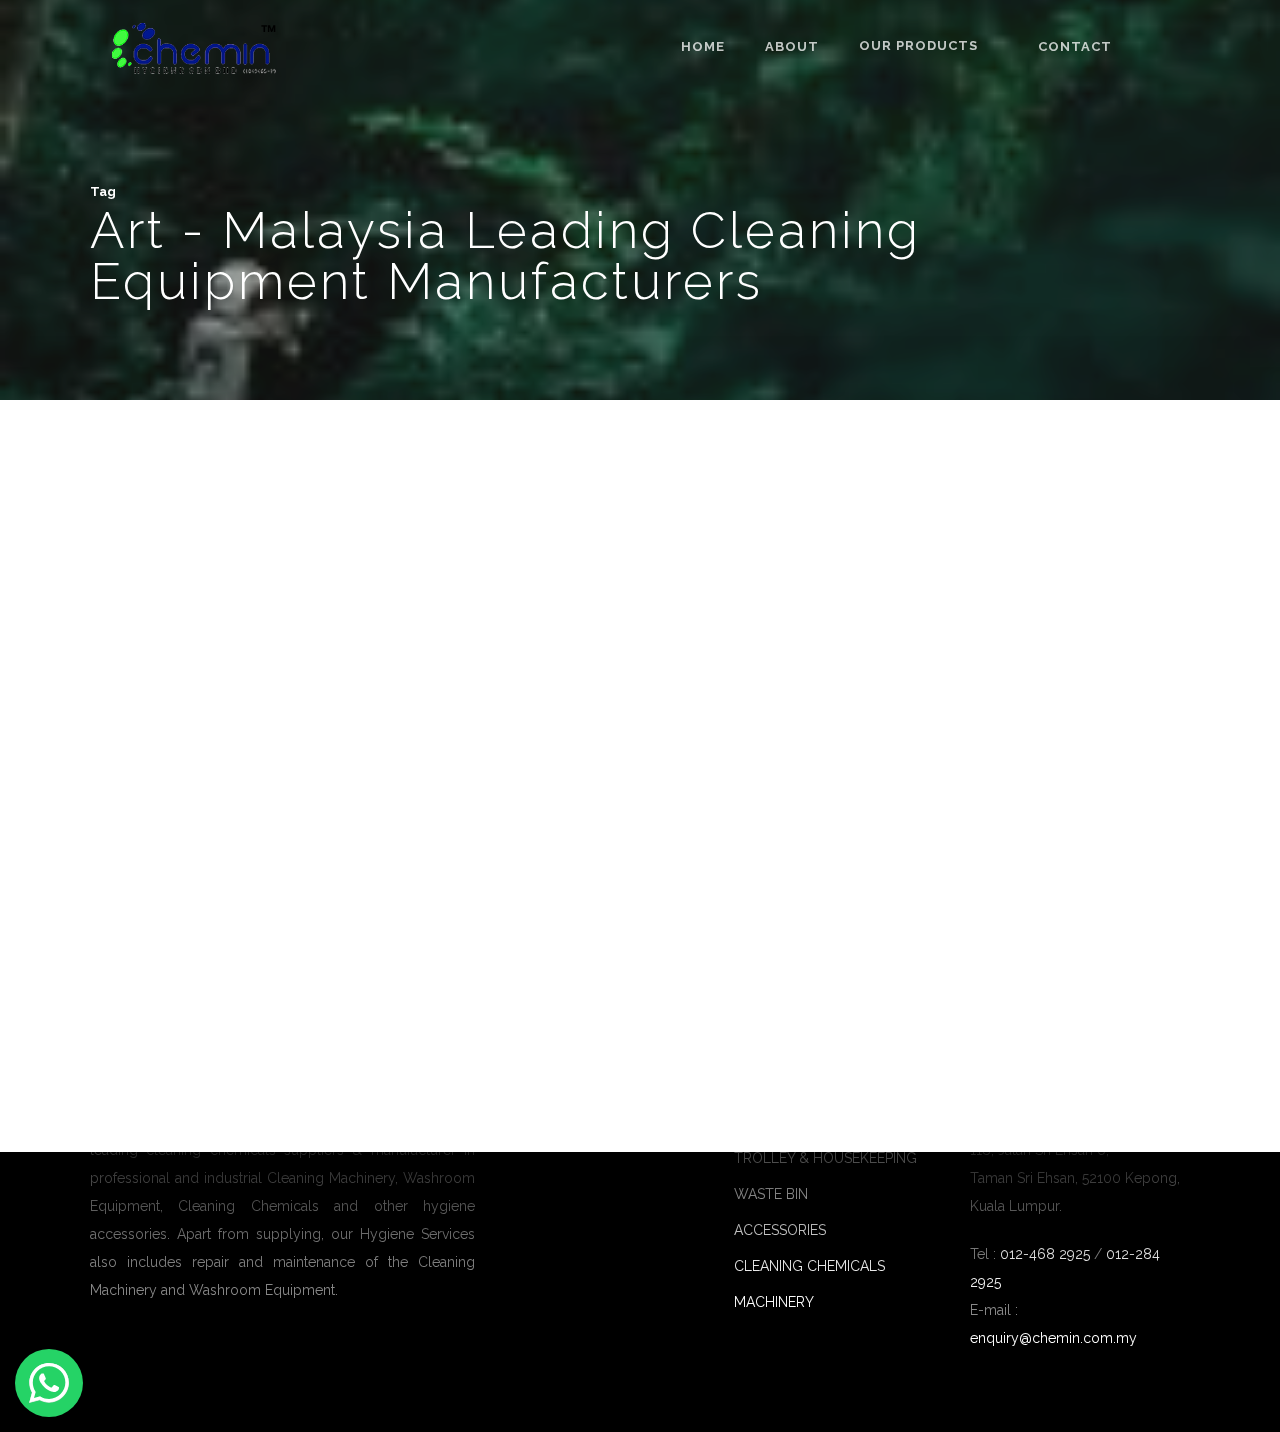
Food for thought (130, 973)
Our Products (918, 46)
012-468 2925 (1043, 1254)
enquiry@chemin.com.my (1053, 1338)
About (792, 47)
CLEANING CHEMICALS (809, 1266)
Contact (1075, 47)
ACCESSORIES (780, 1230)
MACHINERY (774, 1302)
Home (703, 47)
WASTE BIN (771, 1194)
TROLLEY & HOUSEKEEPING (825, 1158)
